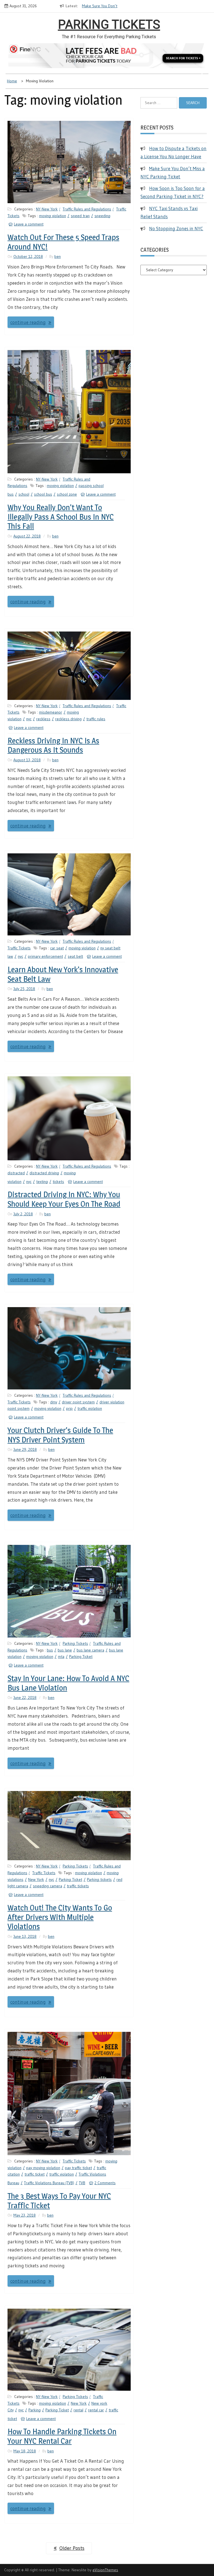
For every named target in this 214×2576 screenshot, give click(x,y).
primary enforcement (45, 956)
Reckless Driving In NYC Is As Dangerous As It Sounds (53, 745)
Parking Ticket (81, 1656)
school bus (43, 494)
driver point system (78, 1402)
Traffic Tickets (19, 948)
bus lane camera (90, 1650)
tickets (58, 1182)
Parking (35, 2410)
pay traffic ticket (78, 2168)
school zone (67, 494)
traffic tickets (78, 1886)
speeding (102, 216)
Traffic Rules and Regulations (87, 209)
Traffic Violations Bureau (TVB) (49, 2183)
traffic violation (90, 1408)
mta (61, 1656)
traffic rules (96, 719)
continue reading (28, 322)
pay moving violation (43, 2168)
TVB (82, 2183)
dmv (54, 1402)
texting (42, 1182)
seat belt (75, 956)
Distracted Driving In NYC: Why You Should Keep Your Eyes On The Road (64, 1199)
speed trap (80, 216)
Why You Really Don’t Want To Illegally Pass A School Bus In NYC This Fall (61, 517)
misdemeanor (51, 712)
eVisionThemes (105, 2570)
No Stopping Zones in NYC (176, 228)
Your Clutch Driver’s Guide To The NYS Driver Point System (60, 1435)
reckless (43, 719)
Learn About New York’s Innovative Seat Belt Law (63, 974)
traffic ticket (35, 2174)
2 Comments (105, 2183)
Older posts (72, 2548)
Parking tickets (99, 1879)
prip (69, 1408)
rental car (96, 2410)
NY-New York (47, 209)
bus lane (65, 1650)
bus (50, 1650)
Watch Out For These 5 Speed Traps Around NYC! (63, 242)
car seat (57, 948)
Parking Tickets (109, 25)
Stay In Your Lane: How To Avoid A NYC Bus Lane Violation (68, 1683)
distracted (16, 1173)
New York (36, 1879)
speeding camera (48, 1886)
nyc (29, 719)
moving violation (53, 216)
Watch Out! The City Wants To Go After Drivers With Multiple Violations (60, 1917)
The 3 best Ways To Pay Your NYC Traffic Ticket (59, 2201)
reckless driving (68, 719)
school (24, 494)
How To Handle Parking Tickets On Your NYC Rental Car (62, 2436)
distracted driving (44, 1173)
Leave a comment (29, 224)
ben (58, 256)
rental (78, 2410)
